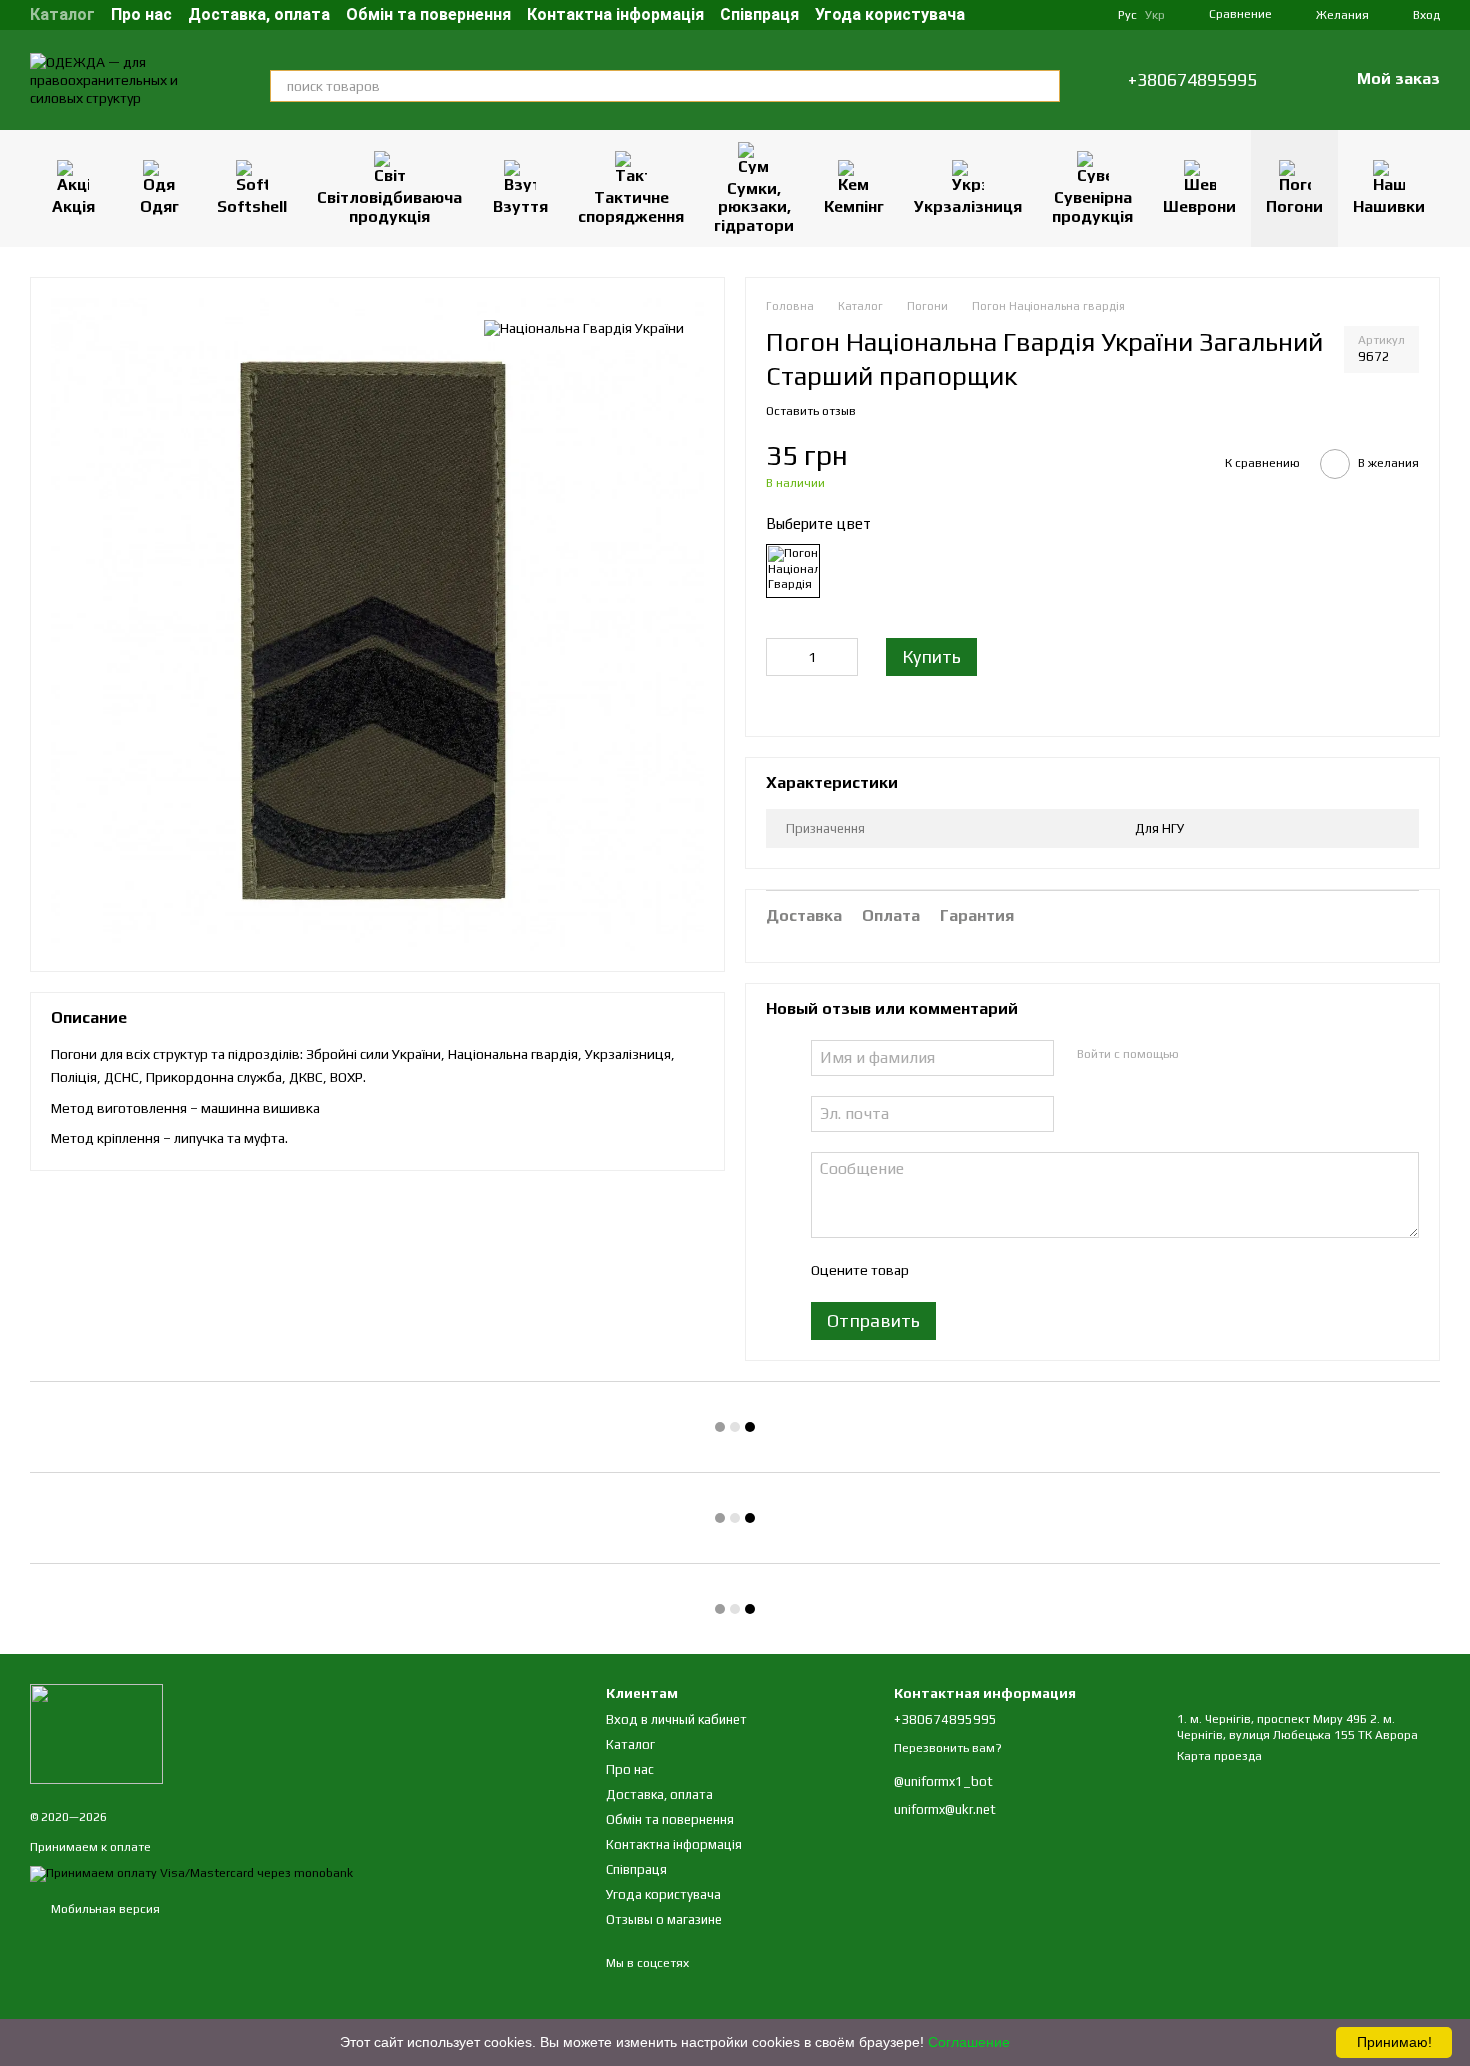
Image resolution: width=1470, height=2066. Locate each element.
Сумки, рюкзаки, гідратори (754, 207)
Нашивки (1389, 206)
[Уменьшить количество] (781, 657)
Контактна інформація (615, 14)
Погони (1294, 206)
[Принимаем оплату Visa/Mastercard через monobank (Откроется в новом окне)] (191, 1873)
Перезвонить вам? (948, 1748)
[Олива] (793, 571)
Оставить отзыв (811, 411)
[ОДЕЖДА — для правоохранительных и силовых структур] (96, 1733)
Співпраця (759, 14)
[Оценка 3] (1005, 1270)
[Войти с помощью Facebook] (1200, 1055)
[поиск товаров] (1044, 86)
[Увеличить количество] (843, 657)
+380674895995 (1192, 80)
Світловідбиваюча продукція (389, 206)
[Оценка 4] (1037, 1270)
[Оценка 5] (1069, 1270)
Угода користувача (890, 14)
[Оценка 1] (941, 1270)
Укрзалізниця (968, 206)
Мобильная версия (104, 1909)
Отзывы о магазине (664, 1919)
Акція (73, 206)
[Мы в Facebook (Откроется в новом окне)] (1014, 15)
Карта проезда (1219, 1756)
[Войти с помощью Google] (1232, 1055)
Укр (1155, 15)
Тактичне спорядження (631, 206)
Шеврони (1199, 206)
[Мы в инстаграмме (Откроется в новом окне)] (1038, 15)
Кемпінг (854, 206)
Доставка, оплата (259, 14)
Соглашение (969, 2042)
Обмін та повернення (428, 14)
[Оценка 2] (973, 1270)
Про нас (141, 14)
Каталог (62, 14)
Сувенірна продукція (1092, 206)
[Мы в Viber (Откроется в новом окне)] (1086, 15)
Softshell (252, 206)
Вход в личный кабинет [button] (676, 1719)
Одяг (159, 206)
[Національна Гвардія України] (584, 328)
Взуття (520, 206)
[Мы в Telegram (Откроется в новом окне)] (1062, 15)
